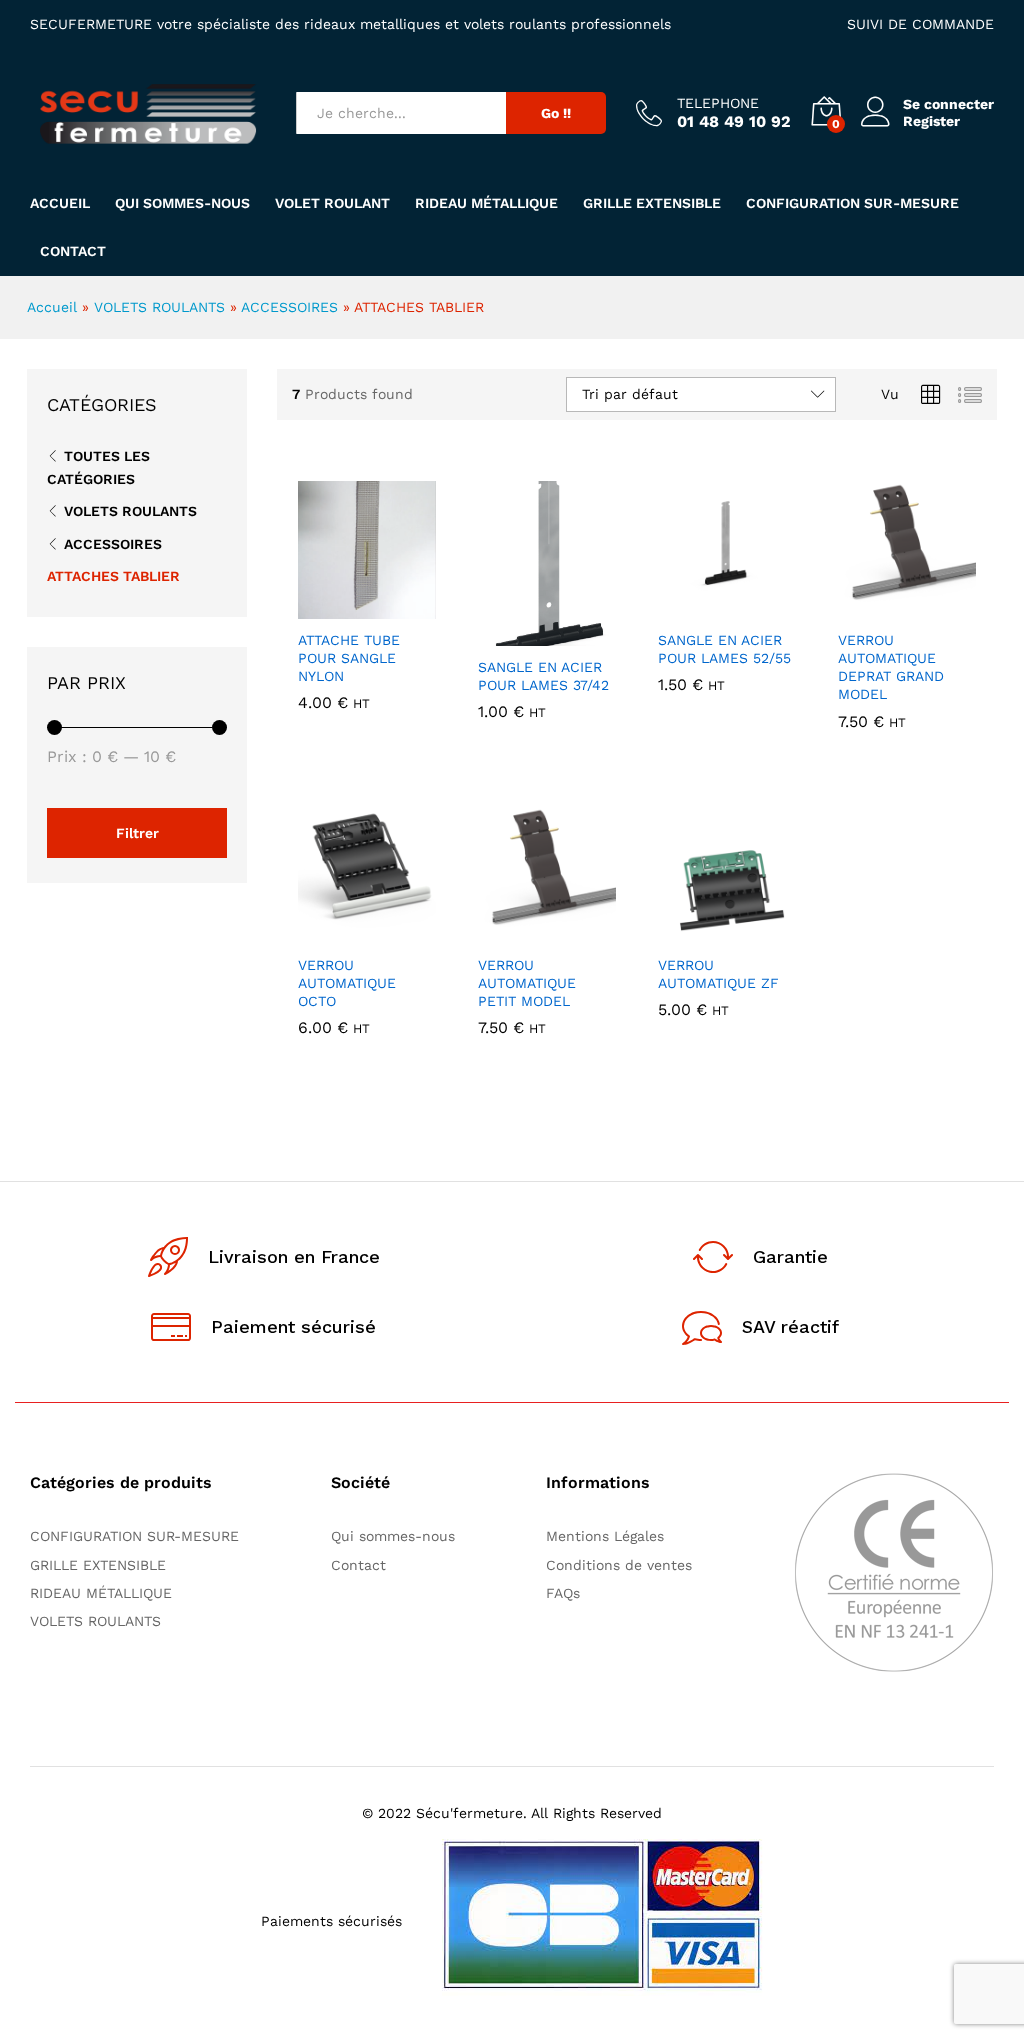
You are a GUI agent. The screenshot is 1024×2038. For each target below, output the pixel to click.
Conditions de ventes (624, 1565)
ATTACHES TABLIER (113, 576)
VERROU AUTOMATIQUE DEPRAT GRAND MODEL (891, 667)
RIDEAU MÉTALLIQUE (486, 203)
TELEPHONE (718, 103)
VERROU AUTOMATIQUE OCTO (347, 983)
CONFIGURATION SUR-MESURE (852, 203)
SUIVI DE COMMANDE (920, 24)
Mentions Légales (605, 1536)
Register (931, 121)
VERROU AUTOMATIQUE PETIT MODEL (527, 983)
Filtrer (137, 833)
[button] (318, 607)
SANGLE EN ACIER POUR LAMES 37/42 (543, 676)
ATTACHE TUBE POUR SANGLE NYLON (349, 658)
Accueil (60, 203)
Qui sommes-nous (182, 203)
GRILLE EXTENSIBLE (652, 203)
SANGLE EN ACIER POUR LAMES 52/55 (724, 649)
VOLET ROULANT (332, 203)
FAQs (563, 1593)
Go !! (556, 113)
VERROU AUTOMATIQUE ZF (718, 974)
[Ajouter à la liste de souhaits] (410, 607)
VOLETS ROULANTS (159, 307)
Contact (73, 251)
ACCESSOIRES (289, 307)
